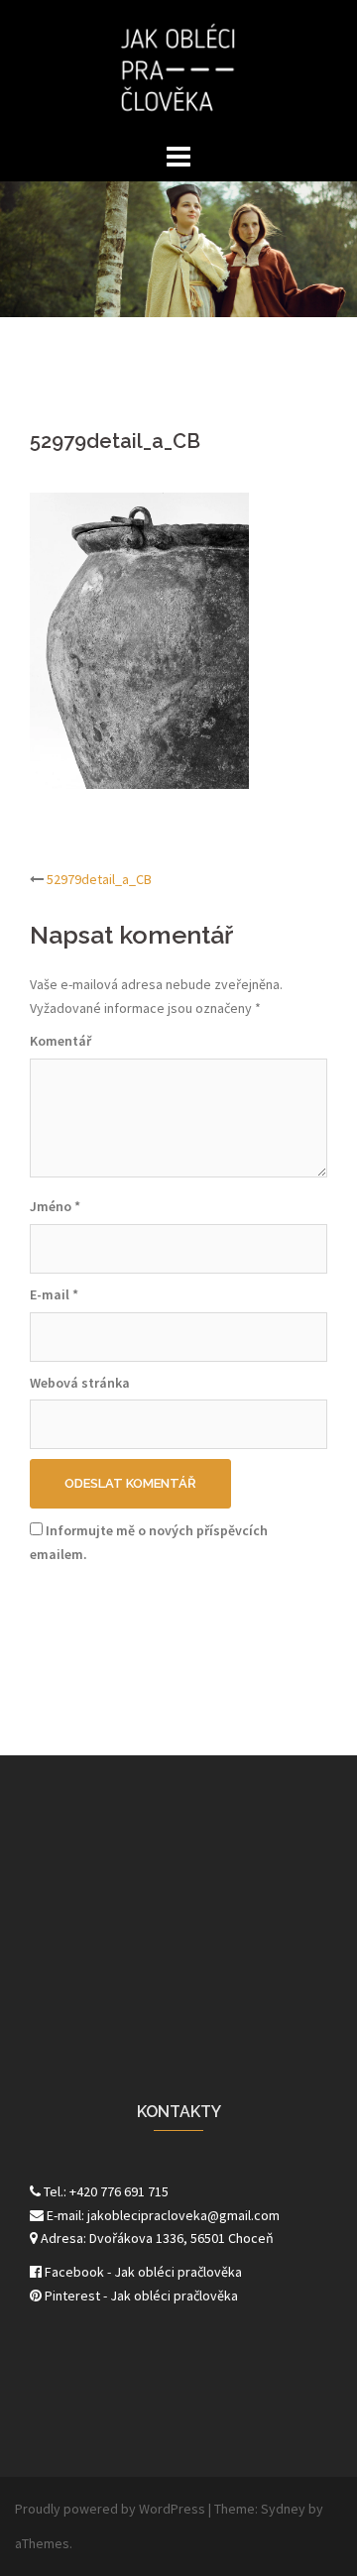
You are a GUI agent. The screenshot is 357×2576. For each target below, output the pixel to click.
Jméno (55, 1206)
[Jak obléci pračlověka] (178, 67)
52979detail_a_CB (99, 879)
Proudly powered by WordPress (110, 2509)
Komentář (60, 1041)
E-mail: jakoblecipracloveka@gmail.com (162, 2215)
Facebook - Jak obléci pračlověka (142, 2272)
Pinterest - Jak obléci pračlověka (140, 2296)
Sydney (283, 2509)
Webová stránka (80, 1383)
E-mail (54, 1294)
